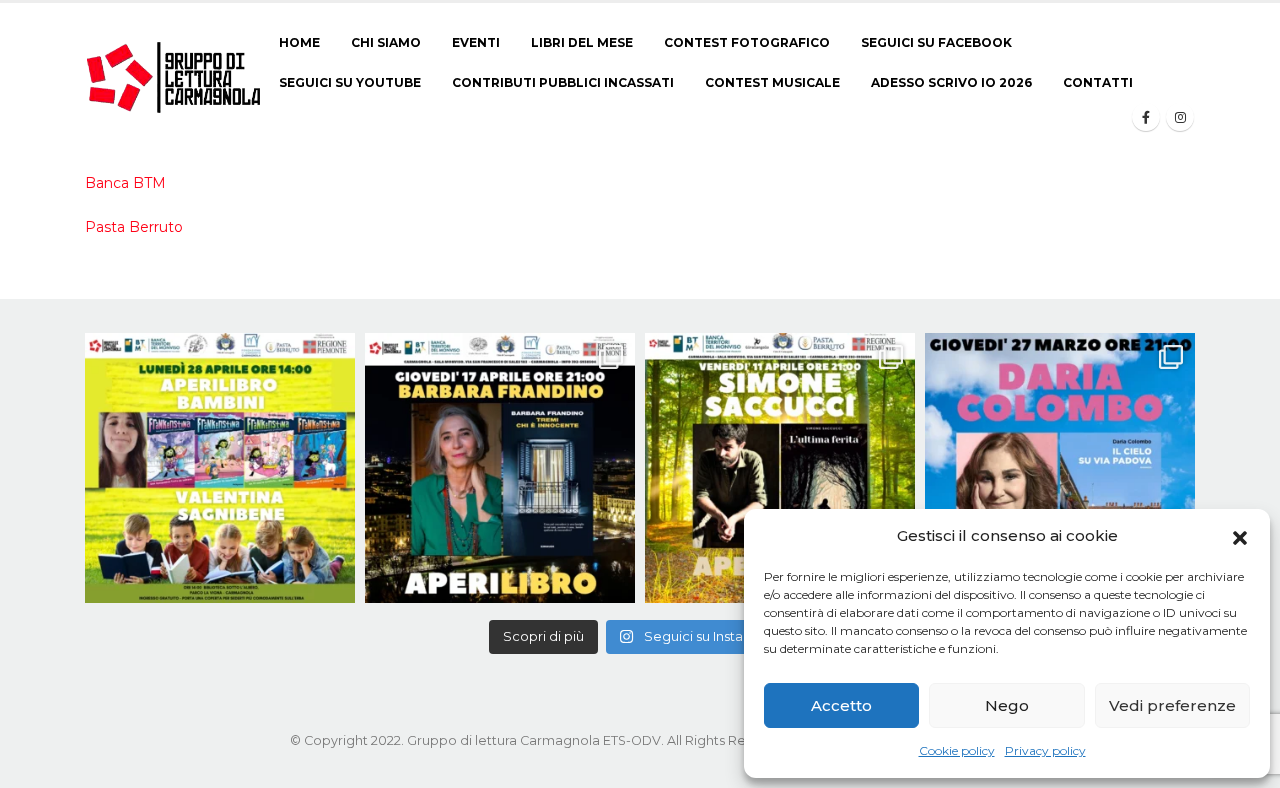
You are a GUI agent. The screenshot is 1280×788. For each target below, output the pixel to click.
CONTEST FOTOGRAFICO (747, 42)
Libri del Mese (582, 42)
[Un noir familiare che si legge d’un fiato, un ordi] (500, 468)
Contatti (1098, 82)
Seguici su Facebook (936, 42)
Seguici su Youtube (350, 82)
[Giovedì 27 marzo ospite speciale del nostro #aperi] (1060, 468)
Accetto (841, 705)
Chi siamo (386, 42)
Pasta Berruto (134, 227)
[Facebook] (1146, 117)
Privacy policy (1045, 750)
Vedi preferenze (1172, 705)
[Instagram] (1180, 117)
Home (299, 42)
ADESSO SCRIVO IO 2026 (951, 82)
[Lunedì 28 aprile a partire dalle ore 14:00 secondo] (220, 468)
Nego (1007, 705)
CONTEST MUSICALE (772, 82)
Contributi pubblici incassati (563, 82)
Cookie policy (957, 750)
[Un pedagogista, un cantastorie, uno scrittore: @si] (780, 468)
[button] (1240, 536)
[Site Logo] (174, 77)
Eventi (476, 42)
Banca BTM (125, 183)
